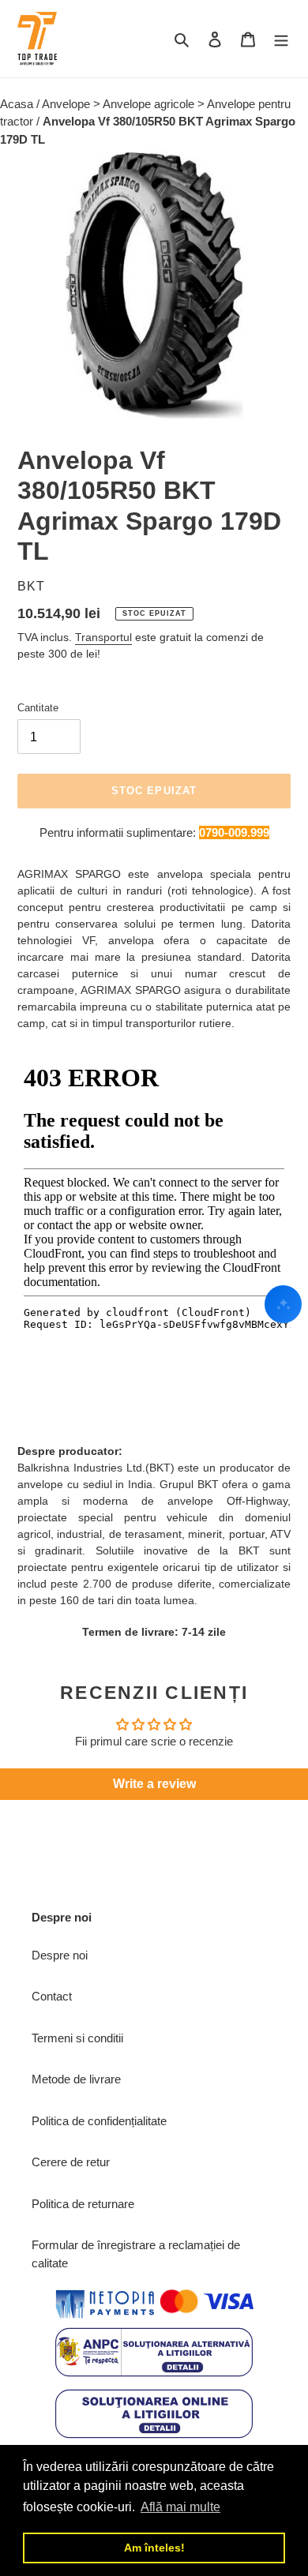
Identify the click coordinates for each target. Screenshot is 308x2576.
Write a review (154, 1784)
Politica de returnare (83, 2204)
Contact (52, 1996)
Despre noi (60, 1955)
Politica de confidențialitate (99, 2121)
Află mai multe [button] (180, 2507)
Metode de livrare (76, 2079)
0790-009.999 (234, 832)
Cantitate (38, 708)
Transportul (103, 637)
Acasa (18, 104)
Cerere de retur (71, 2162)
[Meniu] (281, 39)
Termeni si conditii (77, 2038)
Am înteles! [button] (154, 2548)
